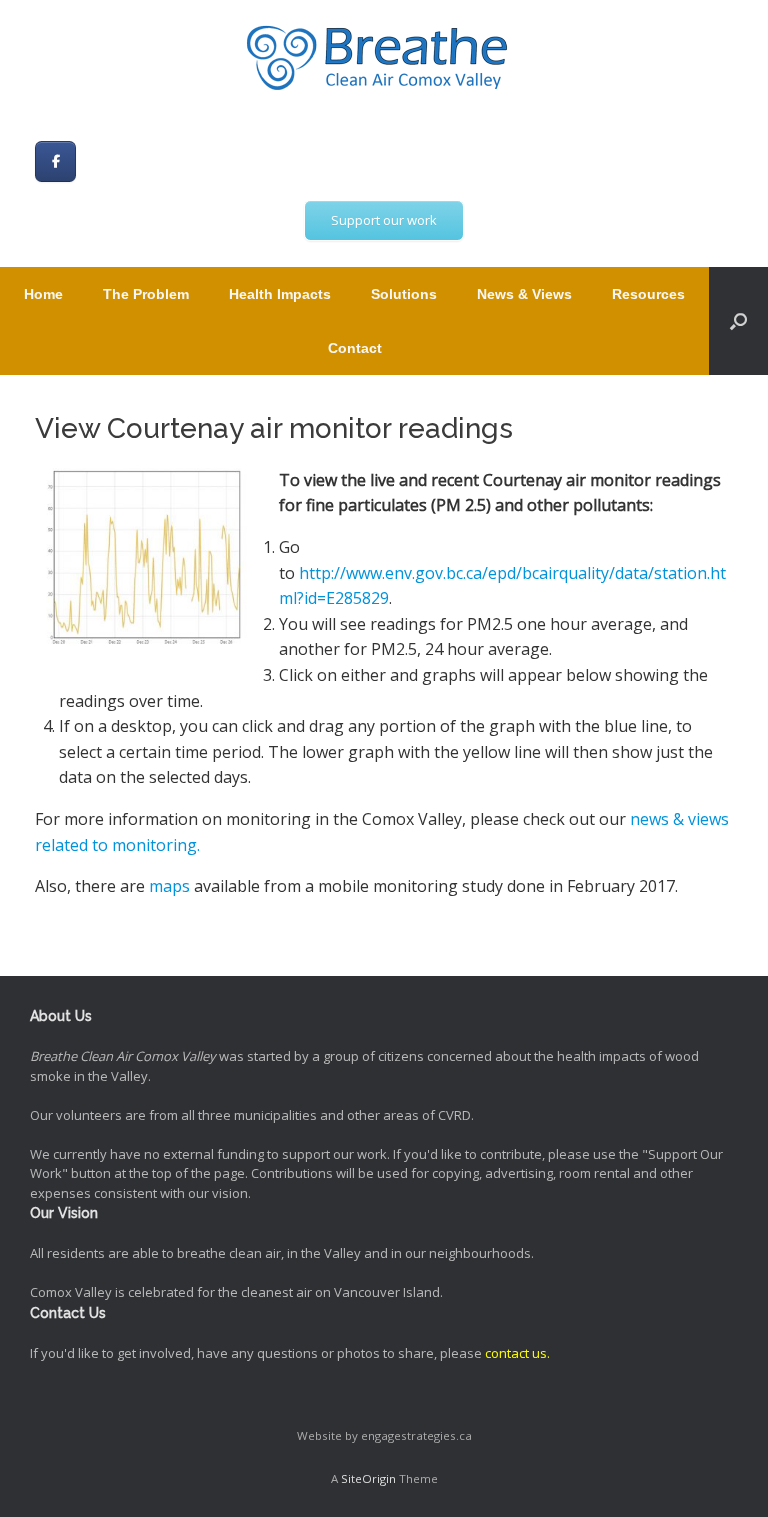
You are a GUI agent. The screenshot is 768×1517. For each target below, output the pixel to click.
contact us (516, 1353)
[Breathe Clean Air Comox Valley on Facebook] (55, 161)
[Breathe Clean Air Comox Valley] (384, 60)
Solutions (404, 294)
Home (43, 294)
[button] (738, 321)
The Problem (146, 294)
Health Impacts (280, 294)
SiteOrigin (368, 1478)
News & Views (524, 294)
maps (169, 886)
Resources (648, 294)
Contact (355, 348)
